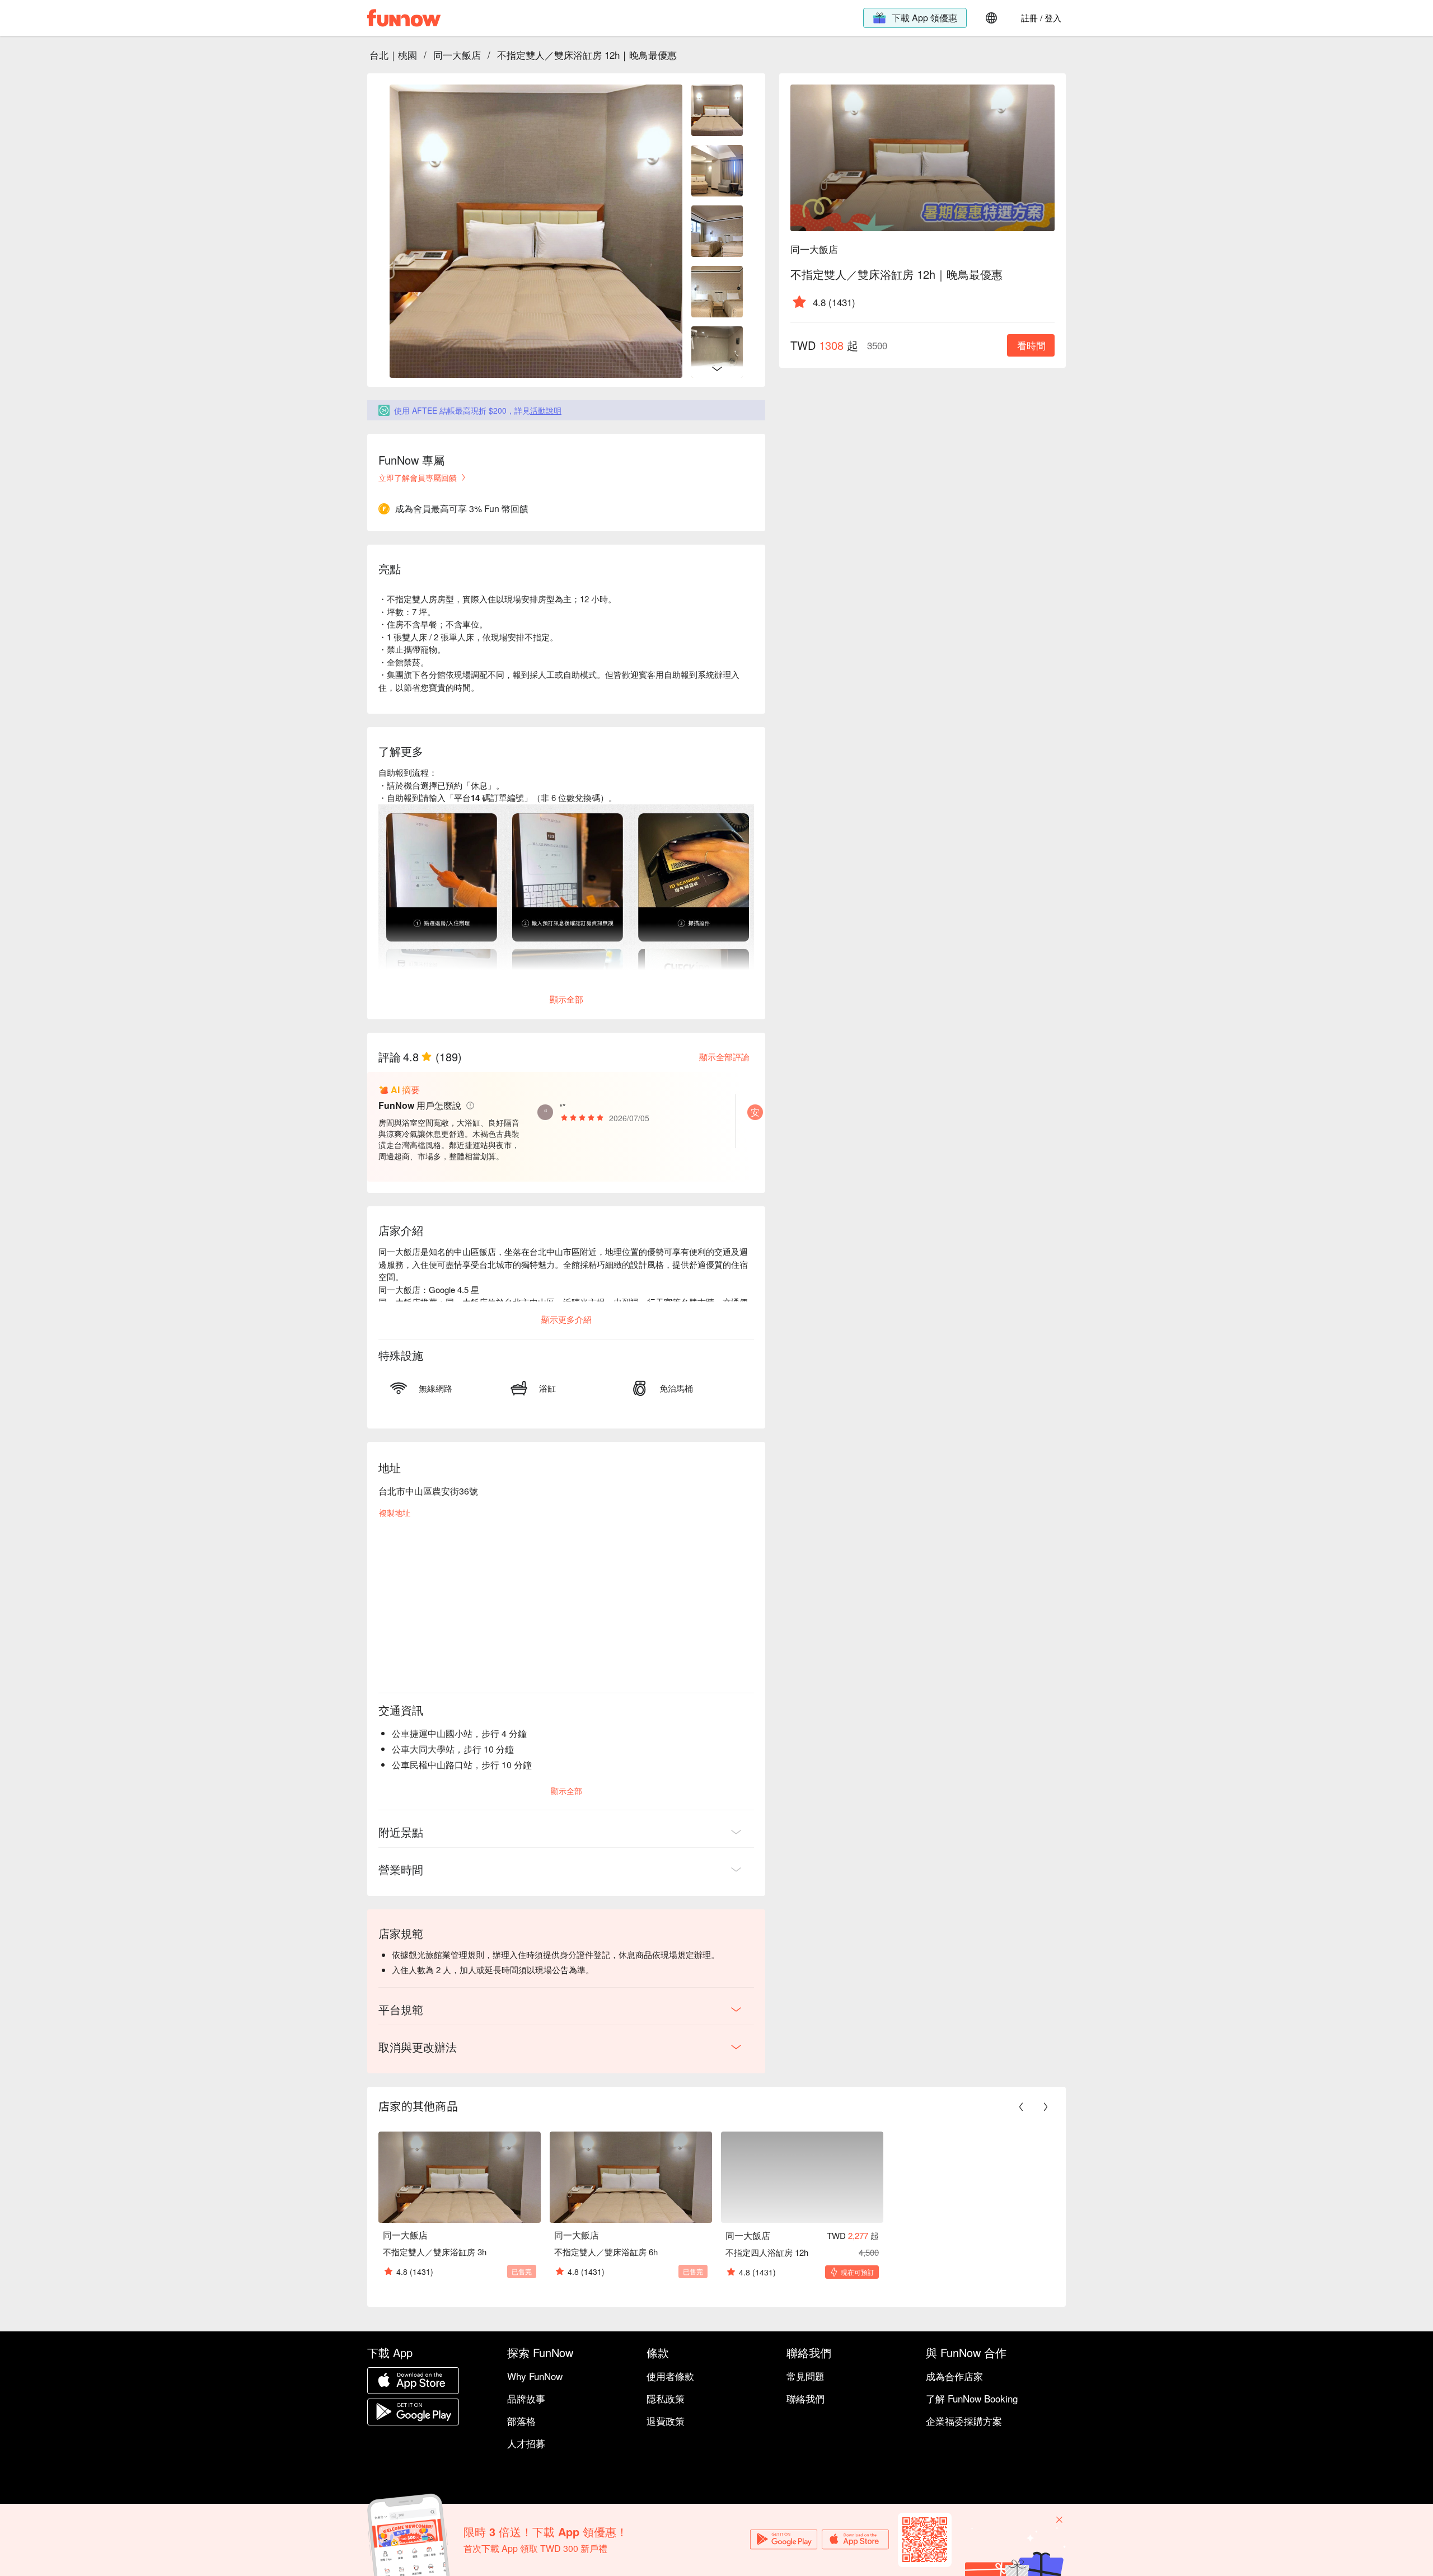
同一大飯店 (457, 55)
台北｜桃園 (393, 55)
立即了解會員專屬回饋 (418, 477)
